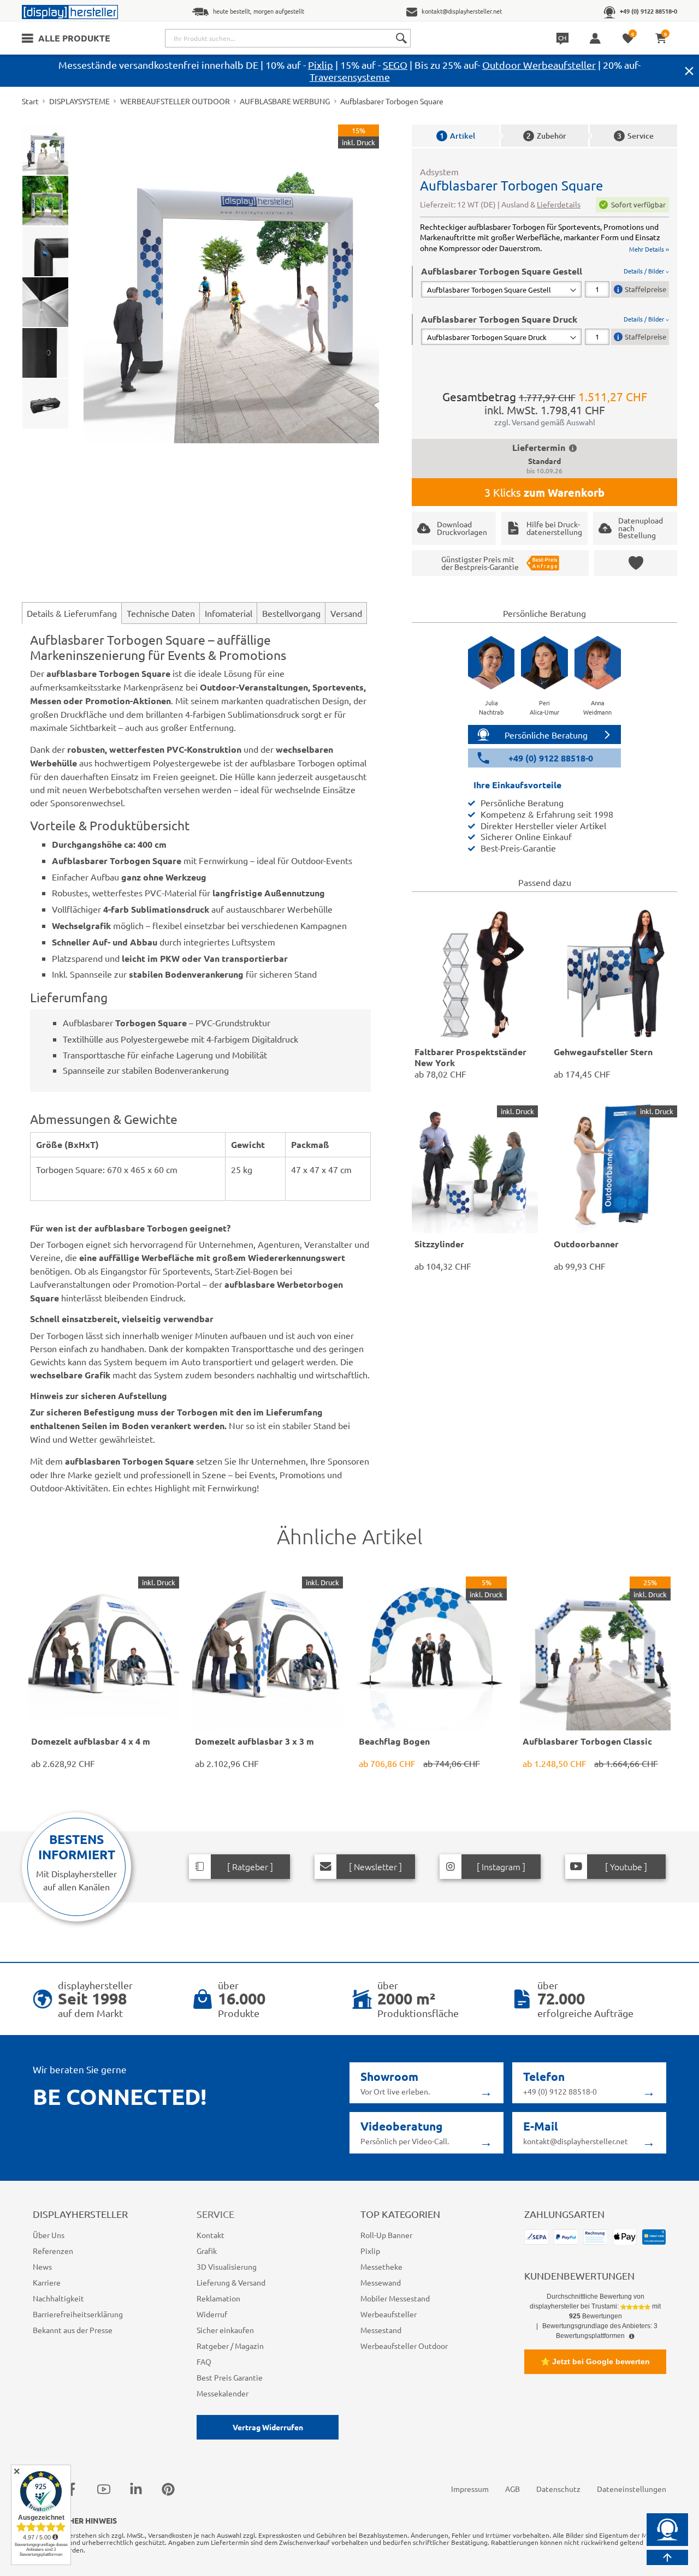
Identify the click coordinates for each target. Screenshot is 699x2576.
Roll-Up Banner (386, 2235)
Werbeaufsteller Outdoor (404, 2346)
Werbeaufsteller (389, 2314)
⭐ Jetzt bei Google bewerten (595, 2361)
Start (30, 101)
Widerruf (212, 2314)
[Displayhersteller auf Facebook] (72, 2489)
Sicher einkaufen (225, 2330)
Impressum (470, 2489)
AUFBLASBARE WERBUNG (285, 101)
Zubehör (546, 136)
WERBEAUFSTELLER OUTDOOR (175, 101)
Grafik (207, 2251)
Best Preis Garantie (230, 2377)
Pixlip (321, 65)
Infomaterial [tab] (229, 613)
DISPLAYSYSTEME (79, 101)
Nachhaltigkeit (58, 2298)
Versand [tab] (346, 613)
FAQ (204, 2361)
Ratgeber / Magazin (230, 2346)
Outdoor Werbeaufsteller (539, 65)
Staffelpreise (645, 289)
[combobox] (288, 38)
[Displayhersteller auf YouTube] (104, 2489)
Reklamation (218, 2298)
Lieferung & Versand (231, 2282)
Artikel (457, 136)
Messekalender (223, 2393)
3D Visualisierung (227, 2266)
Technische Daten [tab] (161, 613)
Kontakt (211, 2235)
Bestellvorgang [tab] (291, 613)
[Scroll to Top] (667, 2557)
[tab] (545, 281)
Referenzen (53, 2251)
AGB (513, 2489)
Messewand (381, 2282)
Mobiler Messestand (395, 2298)
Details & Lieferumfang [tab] (72, 613)
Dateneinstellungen (632, 2489)
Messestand (381, 2330)
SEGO (395, 65)
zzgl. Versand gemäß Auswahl (545, 422)
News (42, 2266)
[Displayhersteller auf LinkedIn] (136, 2489)
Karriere (47, 2282)
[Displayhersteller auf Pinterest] (168, 2489)
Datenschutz (558, 2489)
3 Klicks (544, 492)
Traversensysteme (350, 77)
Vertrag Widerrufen (268, 2427)
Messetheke (381, 2266)
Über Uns (49, 2235)
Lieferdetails (559, 204)
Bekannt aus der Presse (73, 2330)
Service (635, 136)
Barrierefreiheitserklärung (78, 2314)
